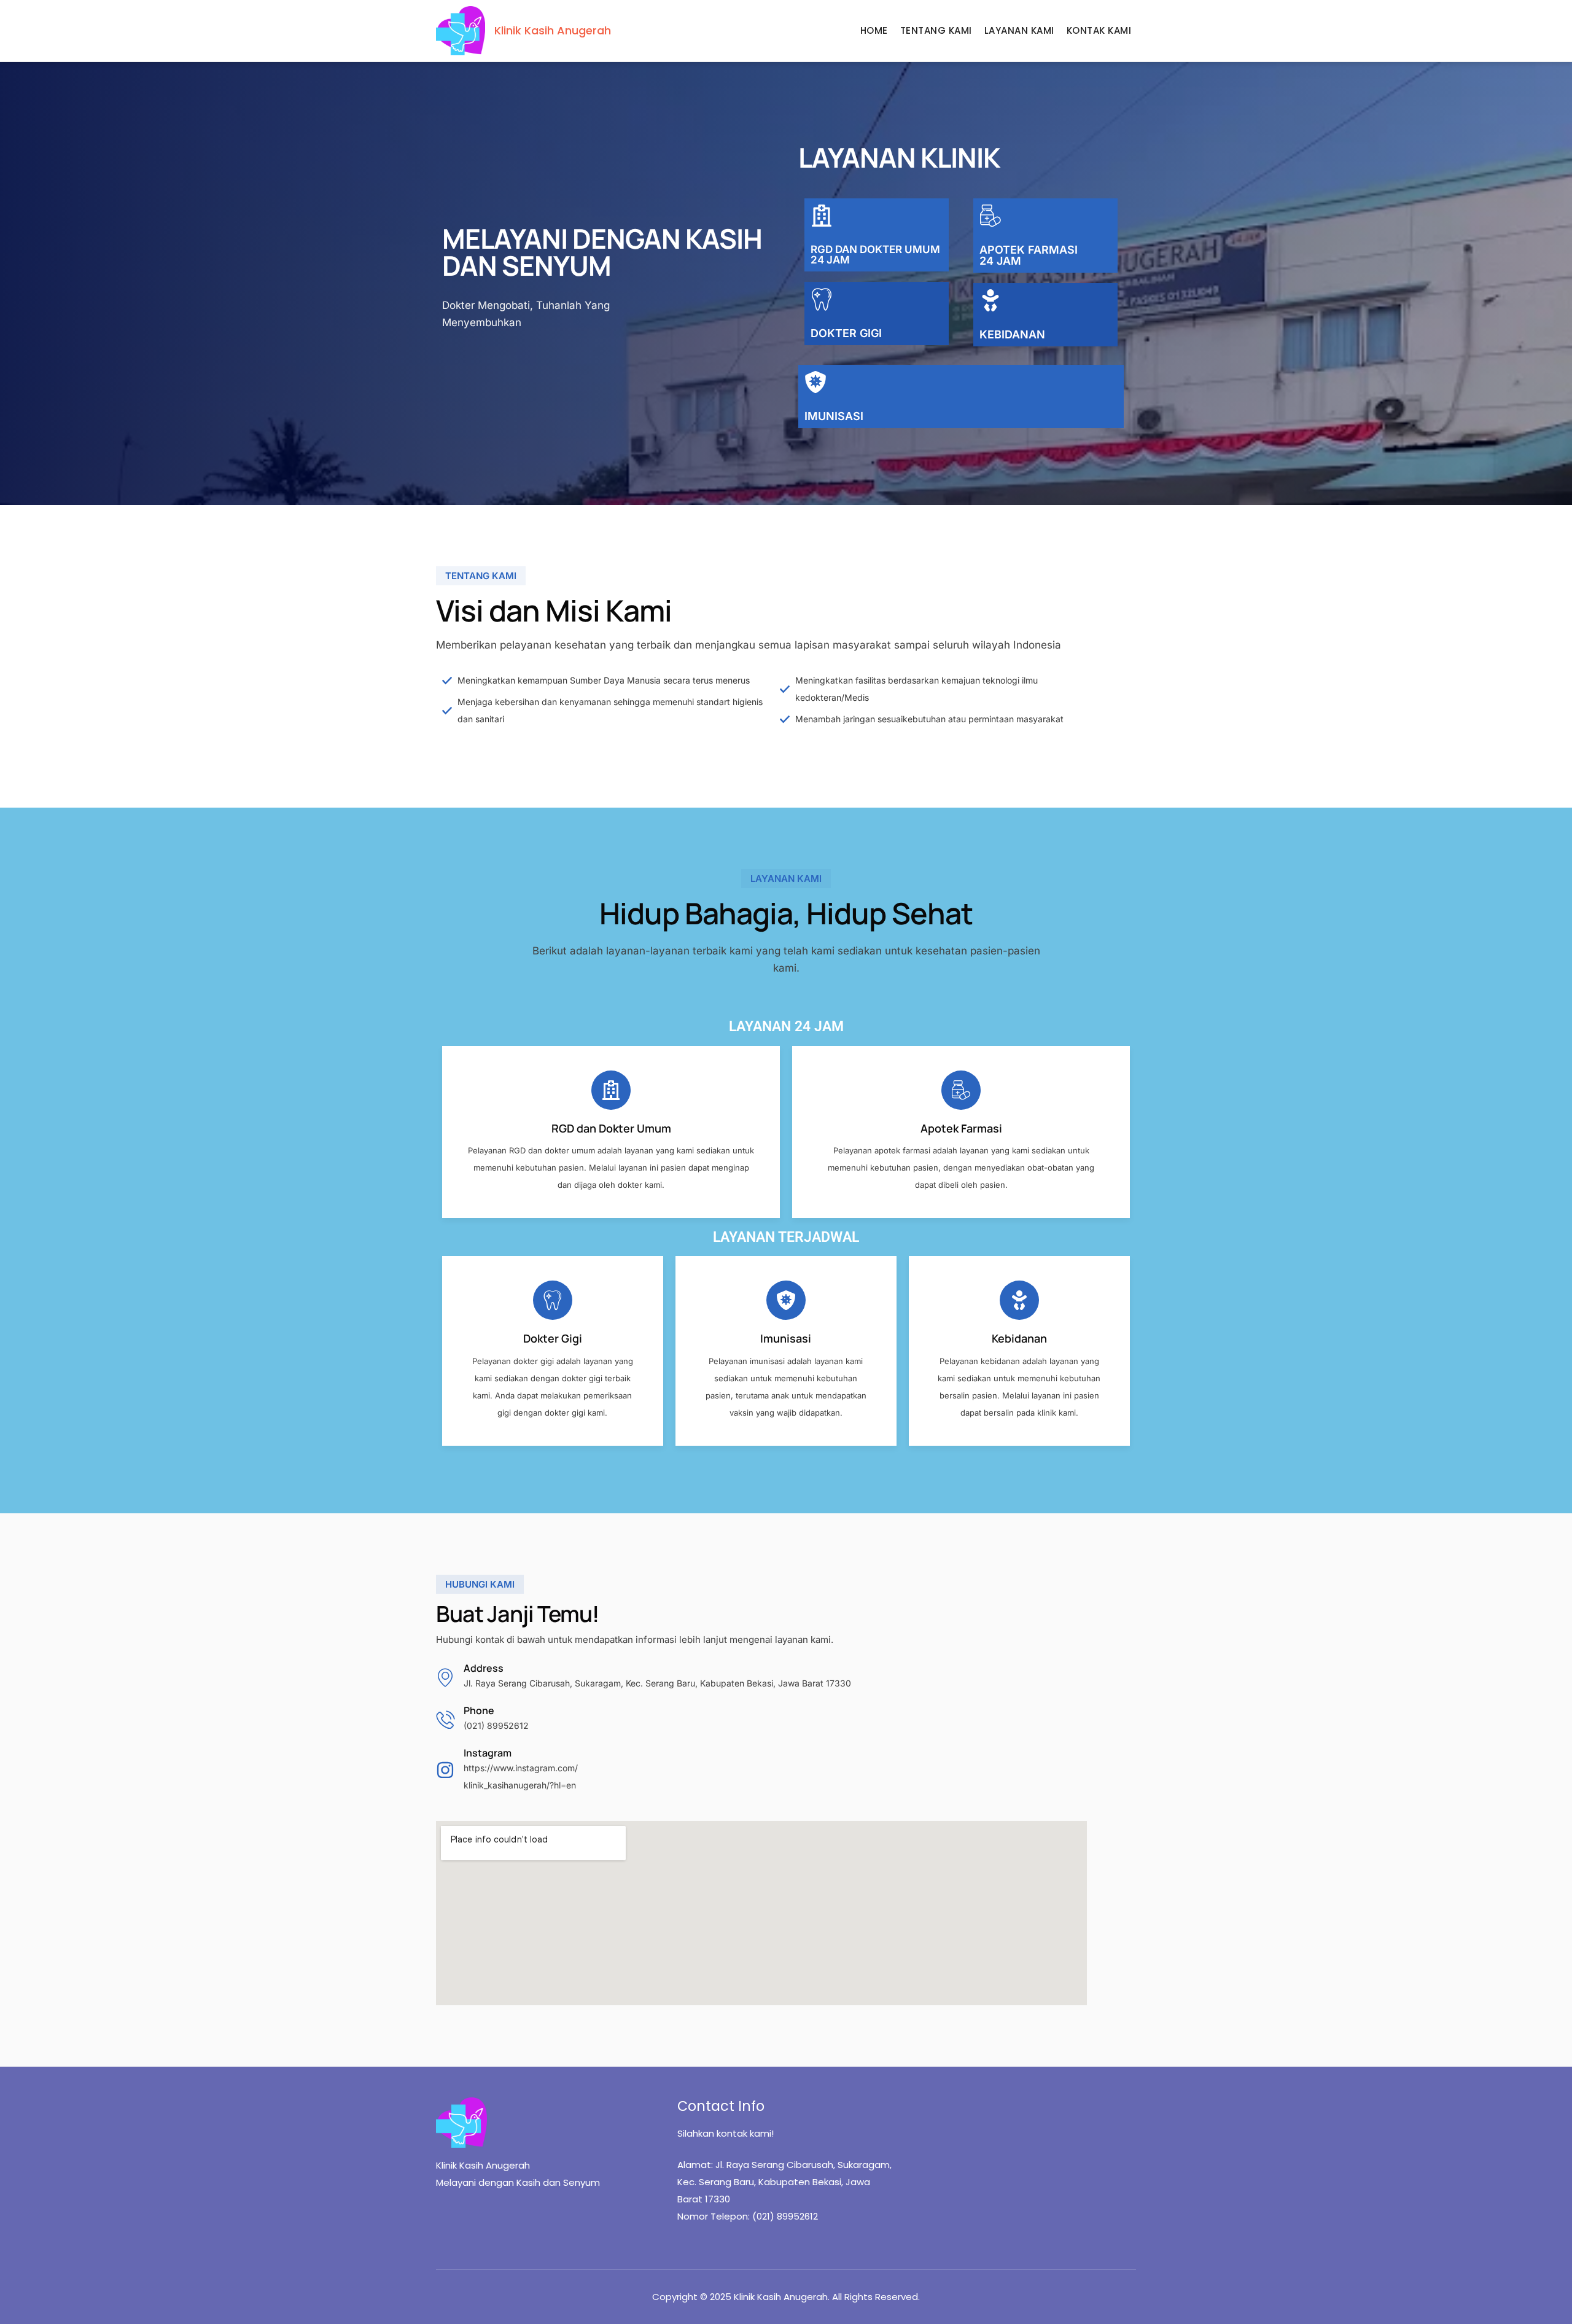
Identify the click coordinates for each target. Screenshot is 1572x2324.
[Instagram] (445, 1770)
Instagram (488, 1753)
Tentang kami (481, 576)
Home (874, 30)
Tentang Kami (936, 30)
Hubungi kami (480, 1584)
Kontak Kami (1099, 30)
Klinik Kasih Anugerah (553, 30)
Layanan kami (786, 879)
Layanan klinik (899, 157)
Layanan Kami (1019, 30)
